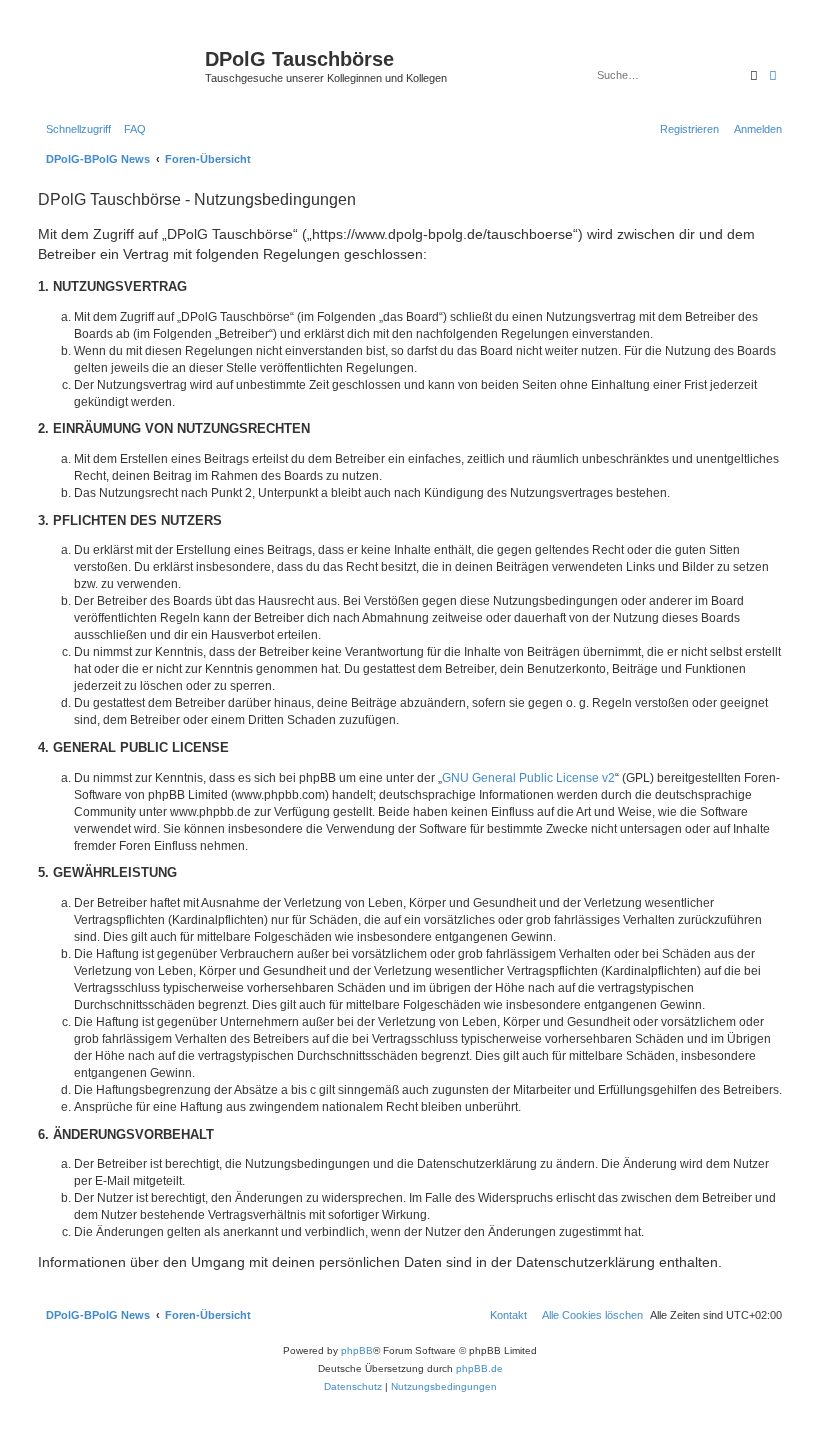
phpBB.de (479, 1368)
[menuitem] (131, 129)
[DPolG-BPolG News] (119, 65)
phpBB (357, 1350)
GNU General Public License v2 (528, 778)
